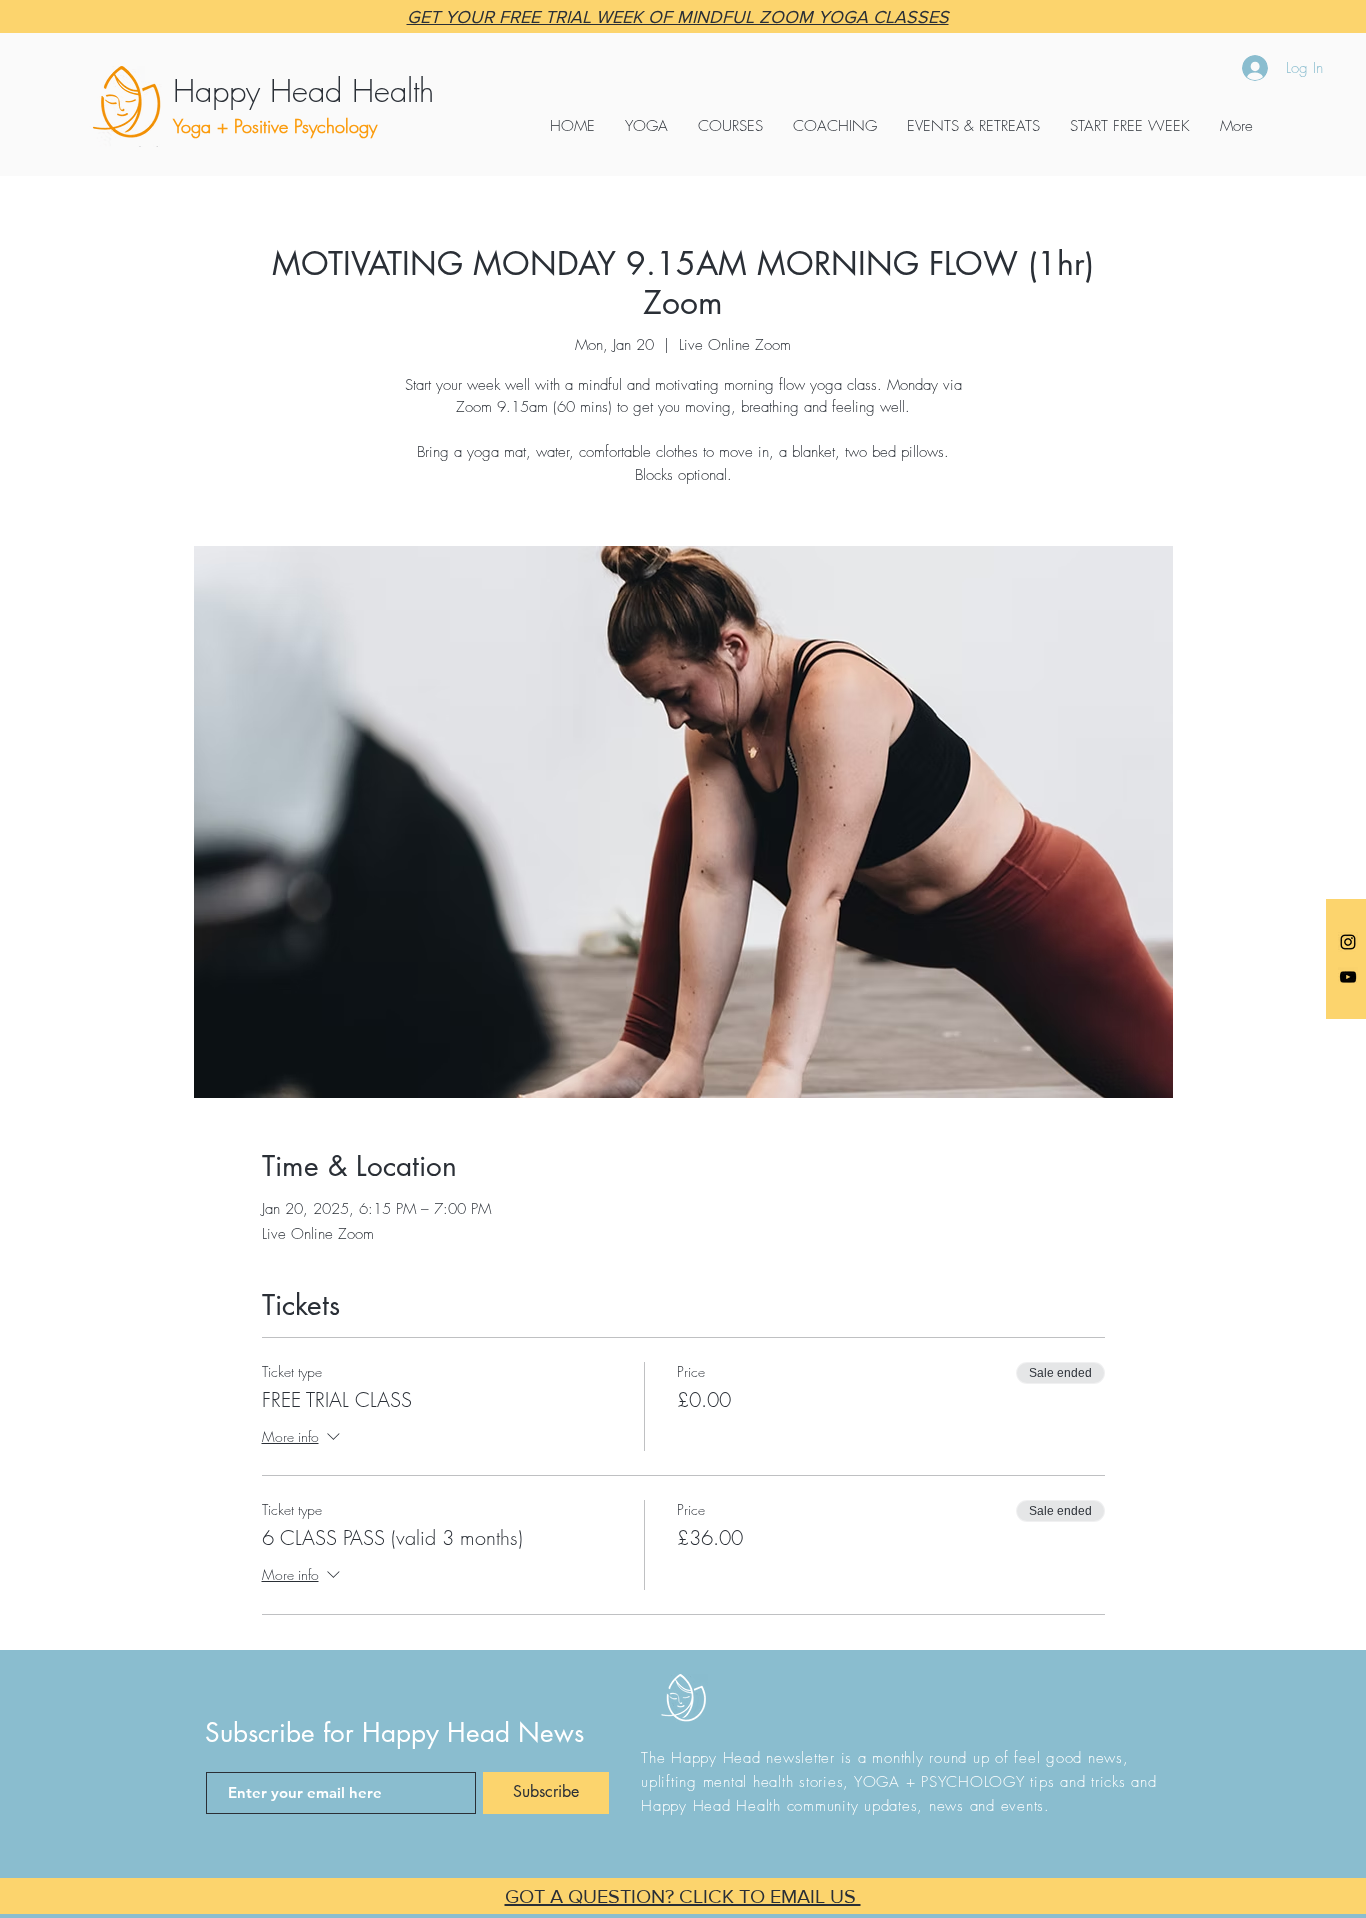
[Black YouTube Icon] (1348, 977)
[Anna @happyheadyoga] (1348, 942)
